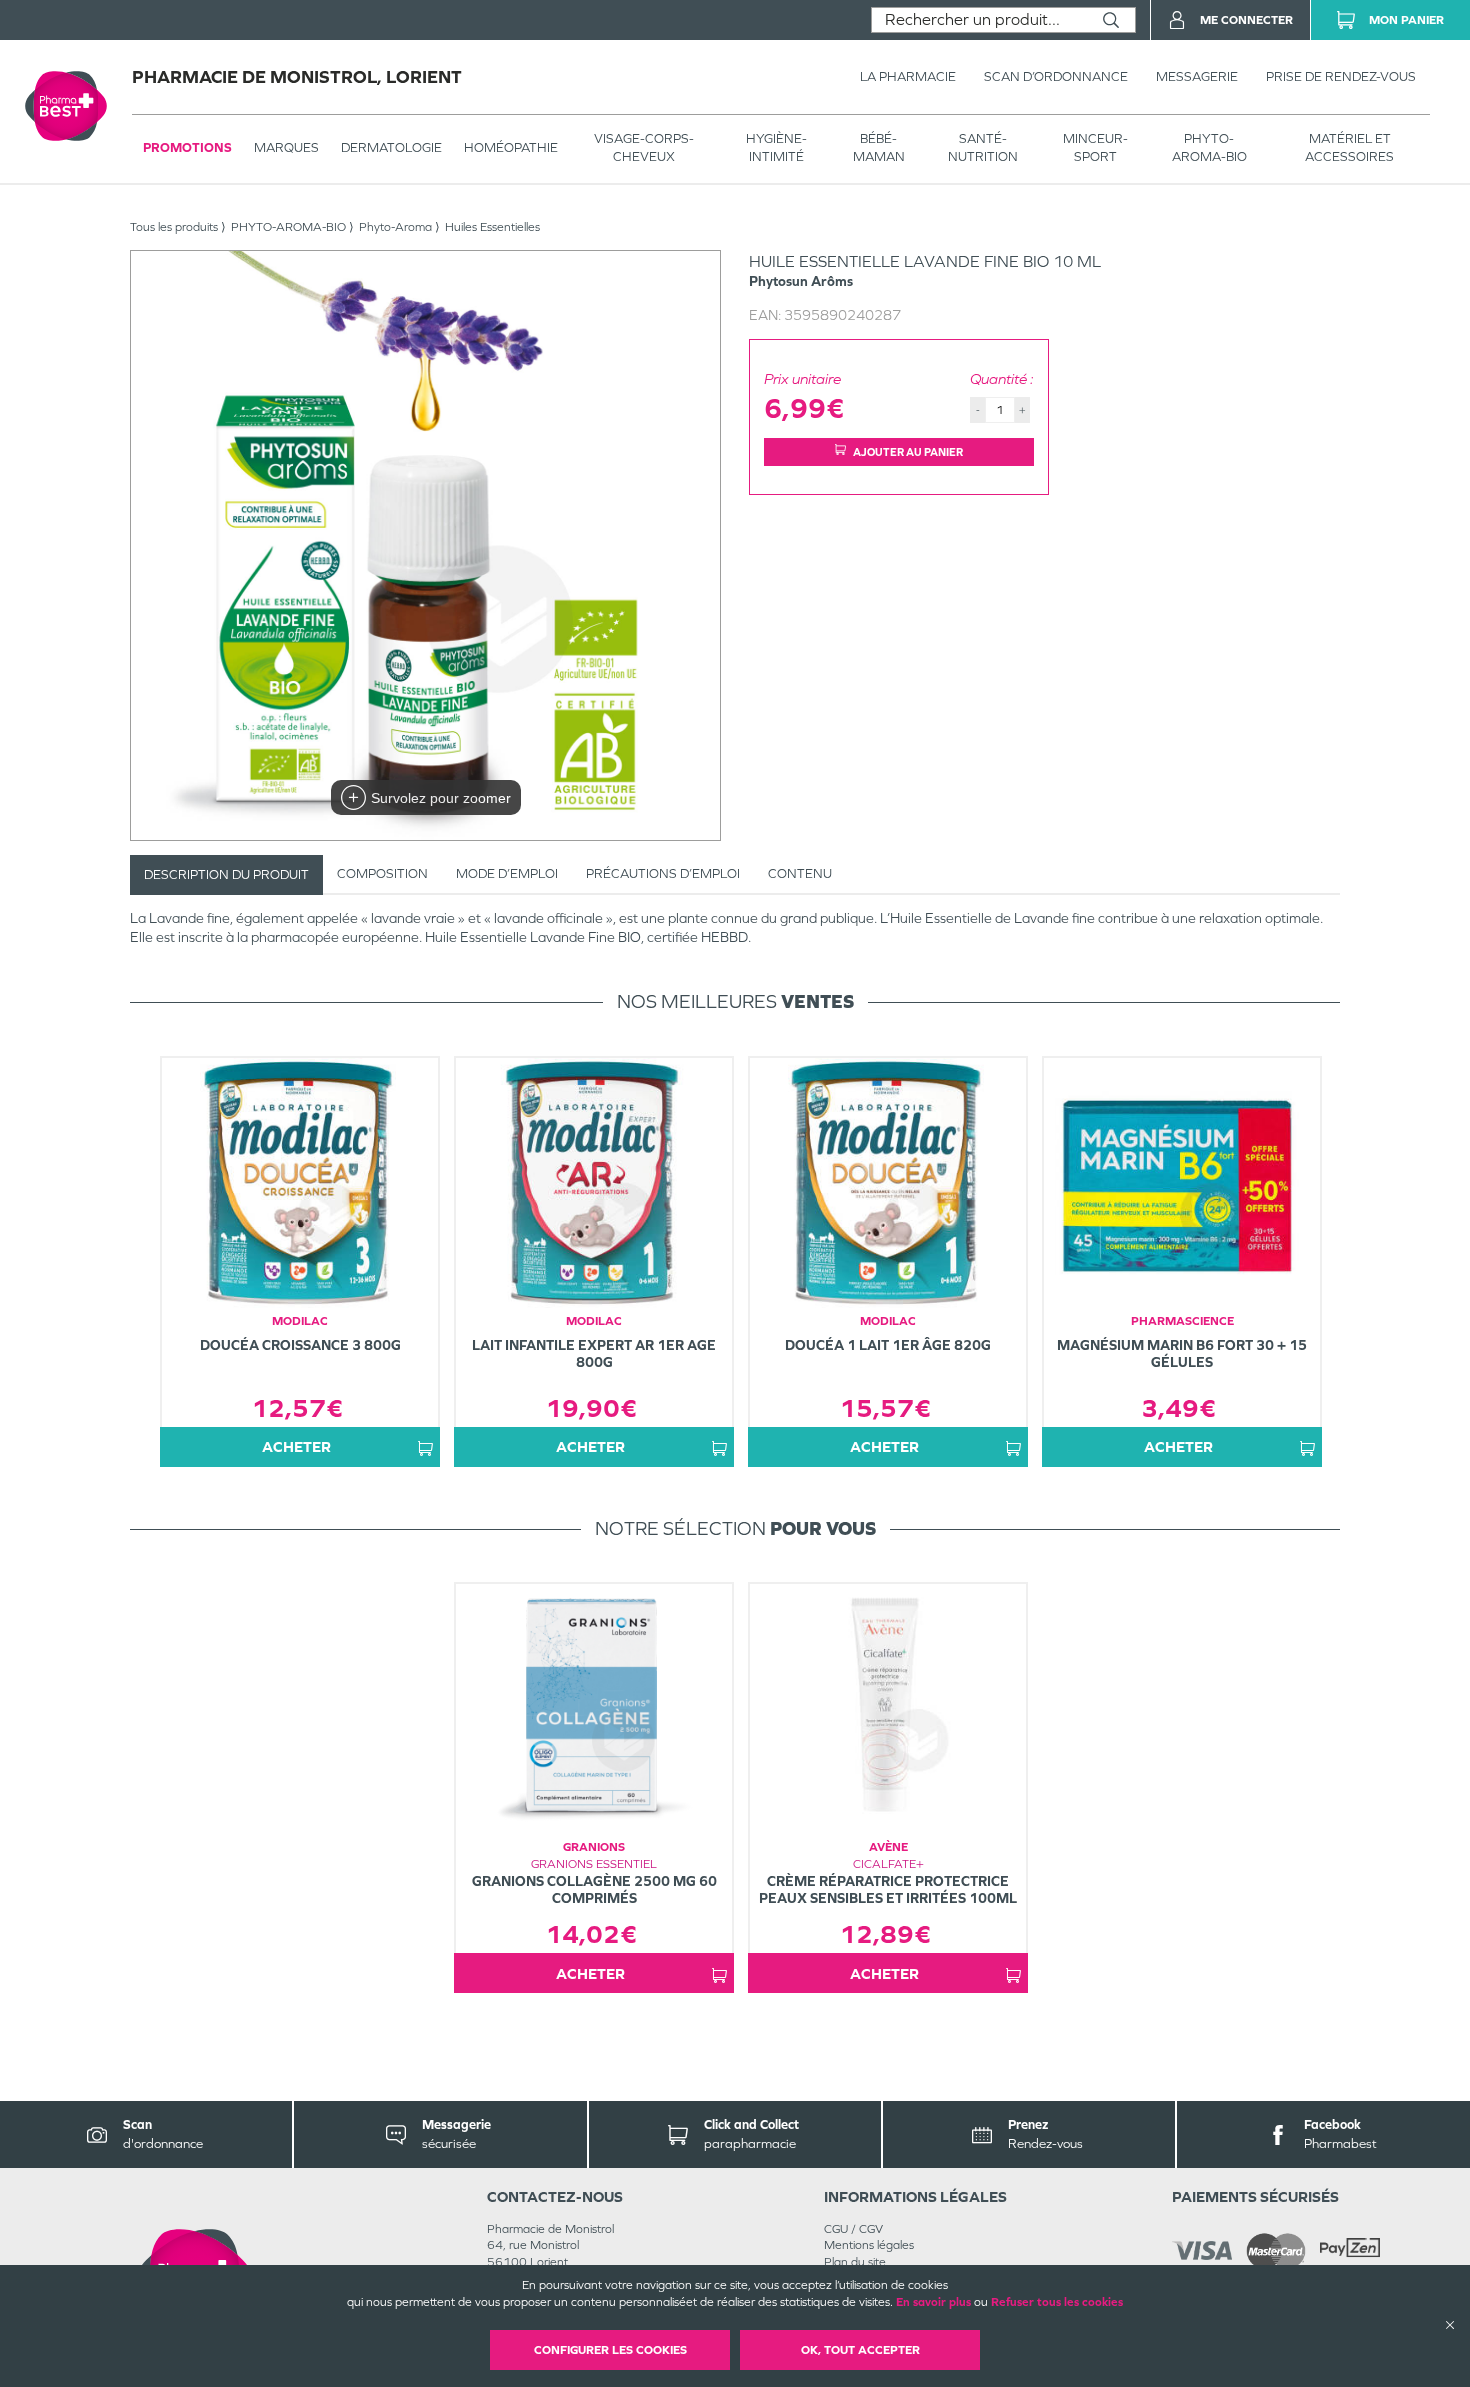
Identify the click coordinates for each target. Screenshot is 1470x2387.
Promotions (187, 147)
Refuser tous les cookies (1057, 2302)
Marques (286, 147)
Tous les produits (174, 227)
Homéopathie (511, 147)
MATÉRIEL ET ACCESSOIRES (1349, 147)
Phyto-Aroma (395, 227)
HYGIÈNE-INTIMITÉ (776, 147)
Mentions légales (869, 2245)
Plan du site (855, 2262)
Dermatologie (391, 147)
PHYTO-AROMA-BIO (1209, 147)
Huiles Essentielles (492, 227)
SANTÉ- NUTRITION (983, 147)
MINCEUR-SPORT (1095, 147)
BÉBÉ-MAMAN (879, 147)
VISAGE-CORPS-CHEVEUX (644, 147)
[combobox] (979, 20)
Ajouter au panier (908, 452)
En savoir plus (933, 2302)
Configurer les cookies (610, 2350)
